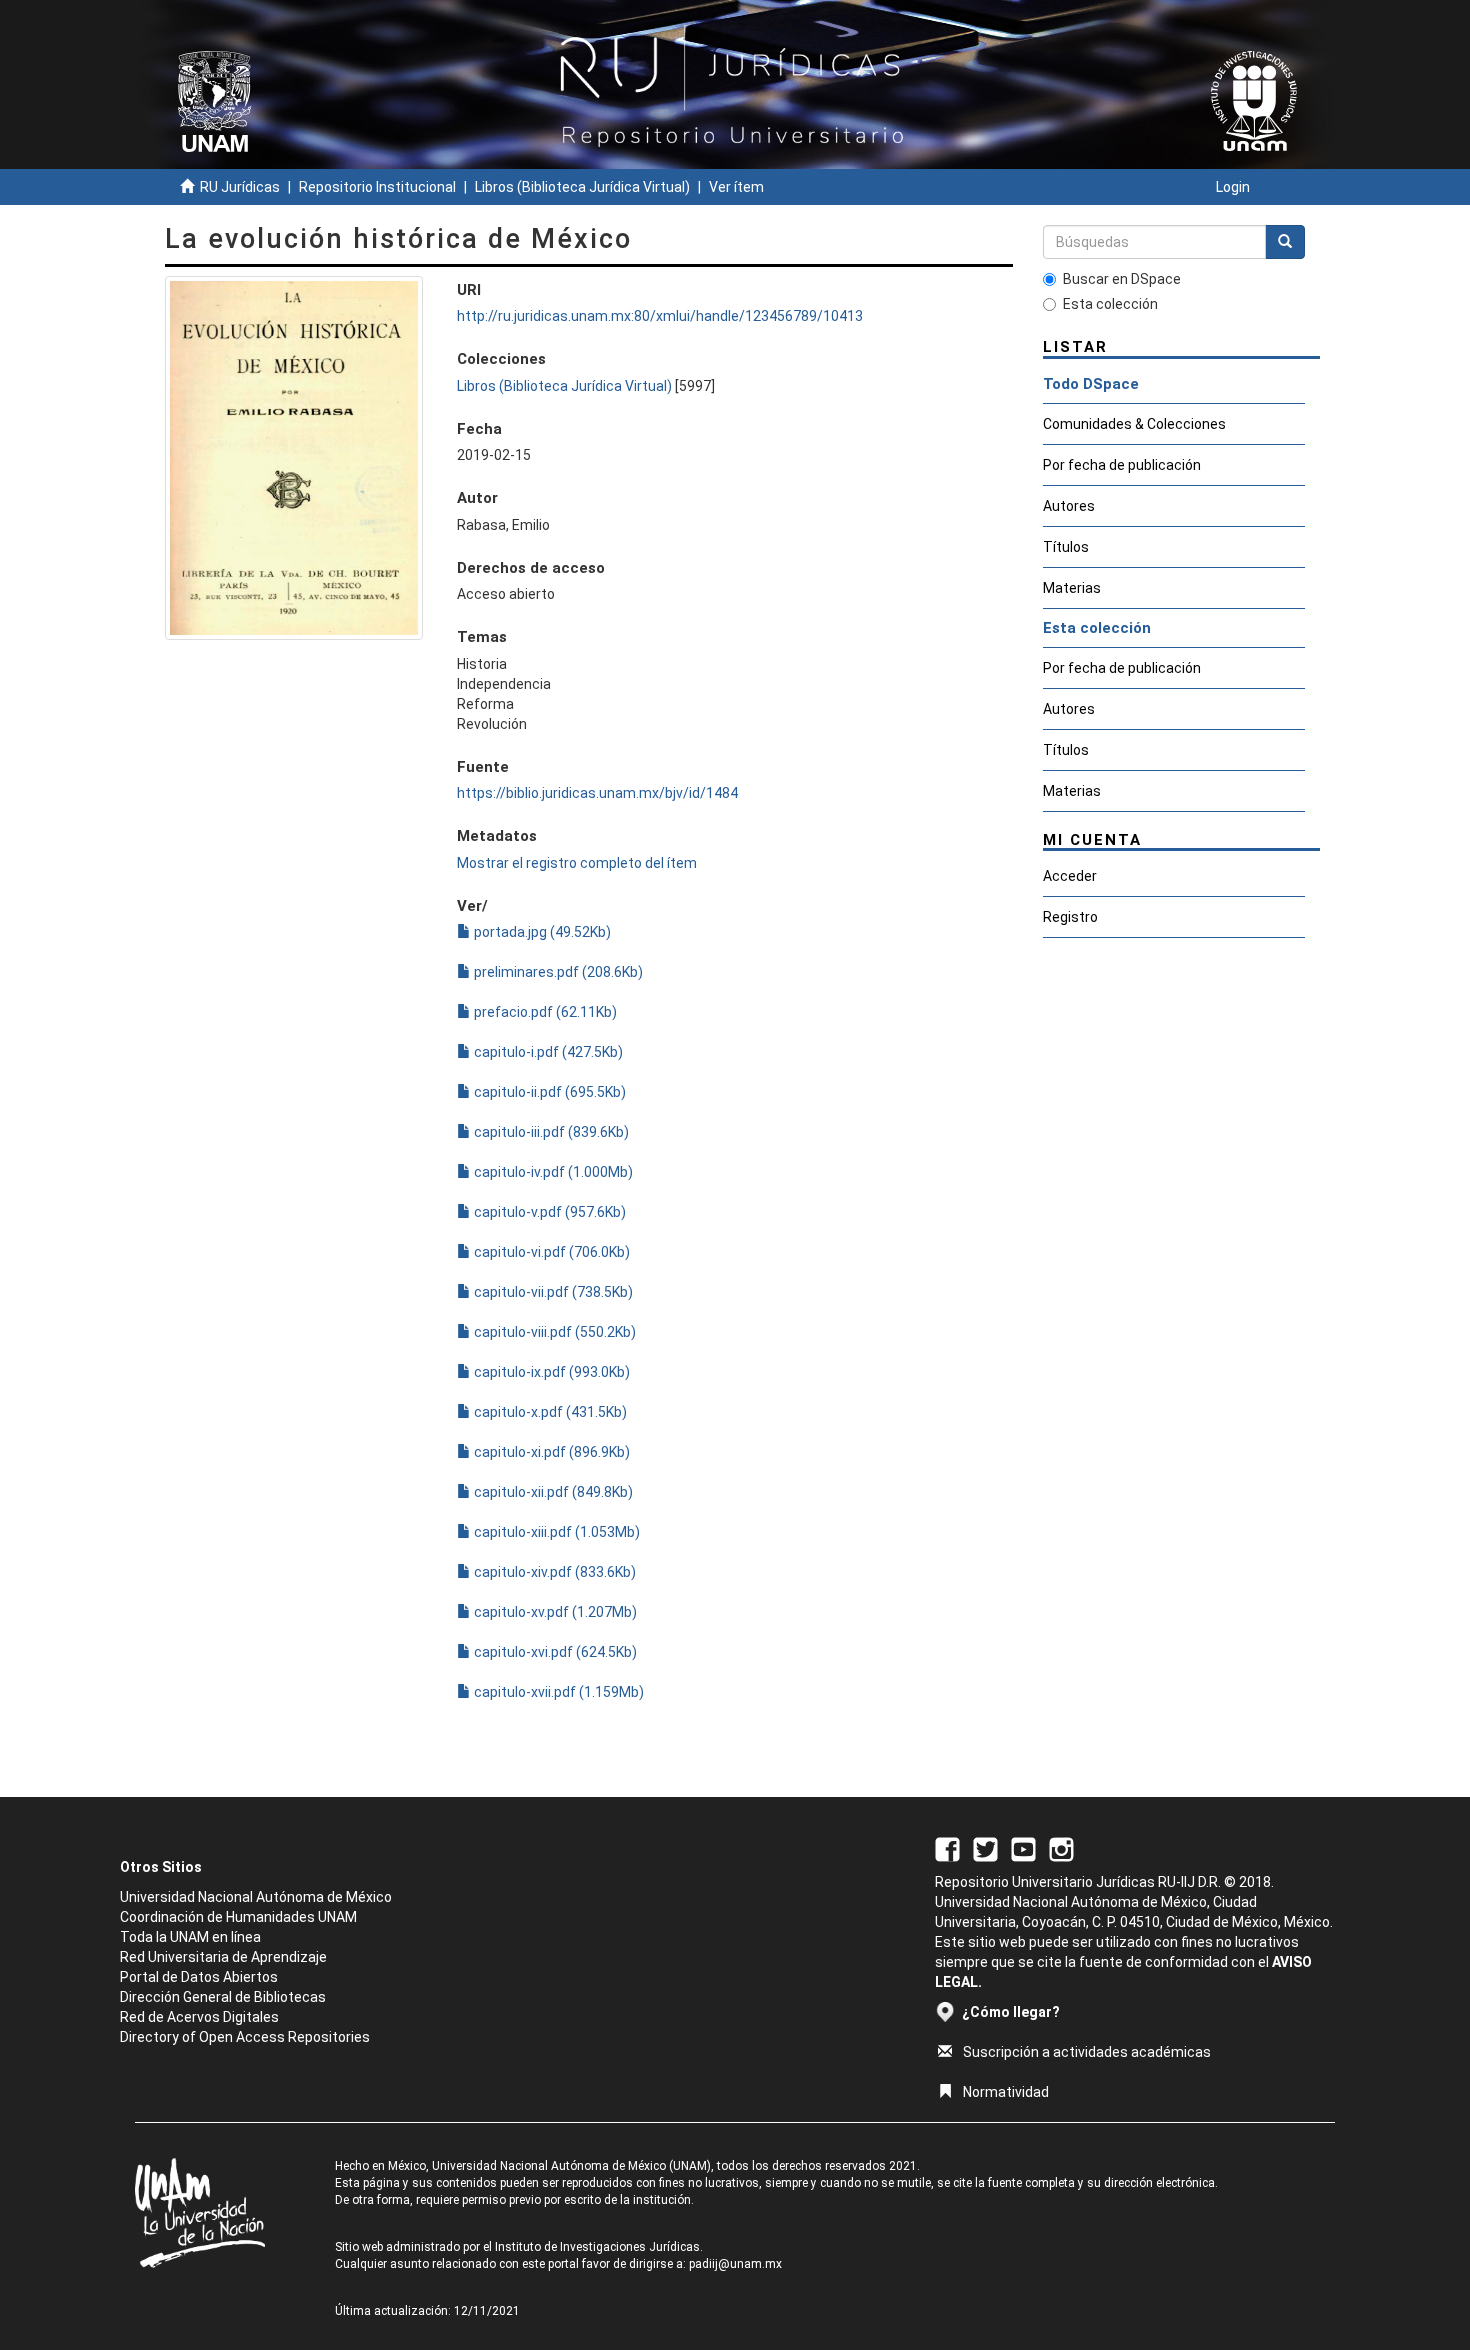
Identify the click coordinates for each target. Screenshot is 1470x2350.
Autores (1069, 506)
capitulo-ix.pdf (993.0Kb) (550, 1372)
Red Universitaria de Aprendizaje (223, 1957)
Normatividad (1006, 2092)
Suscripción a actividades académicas (1087, 2052)
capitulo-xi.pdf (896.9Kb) (550, 1452)
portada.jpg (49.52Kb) (541, 932)
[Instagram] (1061, 1848)
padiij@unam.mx (735, 2264)
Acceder (1070, 876)
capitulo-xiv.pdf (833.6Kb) (553, 1572)
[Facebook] (947, 1848)
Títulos (1066, 547)
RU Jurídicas (240, 187)
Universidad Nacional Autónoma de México (256, 1897)
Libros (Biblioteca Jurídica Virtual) (582, 187)
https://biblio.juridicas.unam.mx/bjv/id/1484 (597, 793)
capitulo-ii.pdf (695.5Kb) (548, 1092)
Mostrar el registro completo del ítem (577, 863)
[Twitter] (985, 1848)
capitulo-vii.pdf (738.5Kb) (552, 1292)
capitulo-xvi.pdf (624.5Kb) (554, 1652)
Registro (1070, 917)
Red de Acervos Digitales (199, 2017)
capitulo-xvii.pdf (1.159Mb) (557, 1692)
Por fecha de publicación (1122, 465)
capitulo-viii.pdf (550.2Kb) (553, 1332)
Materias (1072, 588)
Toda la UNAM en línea (190, 1937)
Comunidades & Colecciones (1134, 424)
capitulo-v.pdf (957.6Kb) (548, 1212)
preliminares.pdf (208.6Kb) (557, 972)
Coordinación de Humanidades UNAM (238, 1917)
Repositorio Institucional (377, 187)
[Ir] (1285, 242)
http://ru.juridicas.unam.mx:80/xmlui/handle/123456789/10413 (660, 316)
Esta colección (1110, 304)
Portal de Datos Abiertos (199, 1977)
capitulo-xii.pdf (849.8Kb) (552, 1492)
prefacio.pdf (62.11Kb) (544, 1012)
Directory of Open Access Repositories (245, 2037)
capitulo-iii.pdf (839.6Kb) (550, 1132)
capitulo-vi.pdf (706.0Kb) (550, 1252)
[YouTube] (1023, 1848)
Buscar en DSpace (1122, 279)
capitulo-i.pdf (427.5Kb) (547, 1052)
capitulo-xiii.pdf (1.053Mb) (555, 1532)
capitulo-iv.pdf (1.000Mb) (552, 1172)
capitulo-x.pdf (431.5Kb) (549, 1412)
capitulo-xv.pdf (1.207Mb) (554, 1612)
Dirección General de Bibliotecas (223, 1997)
